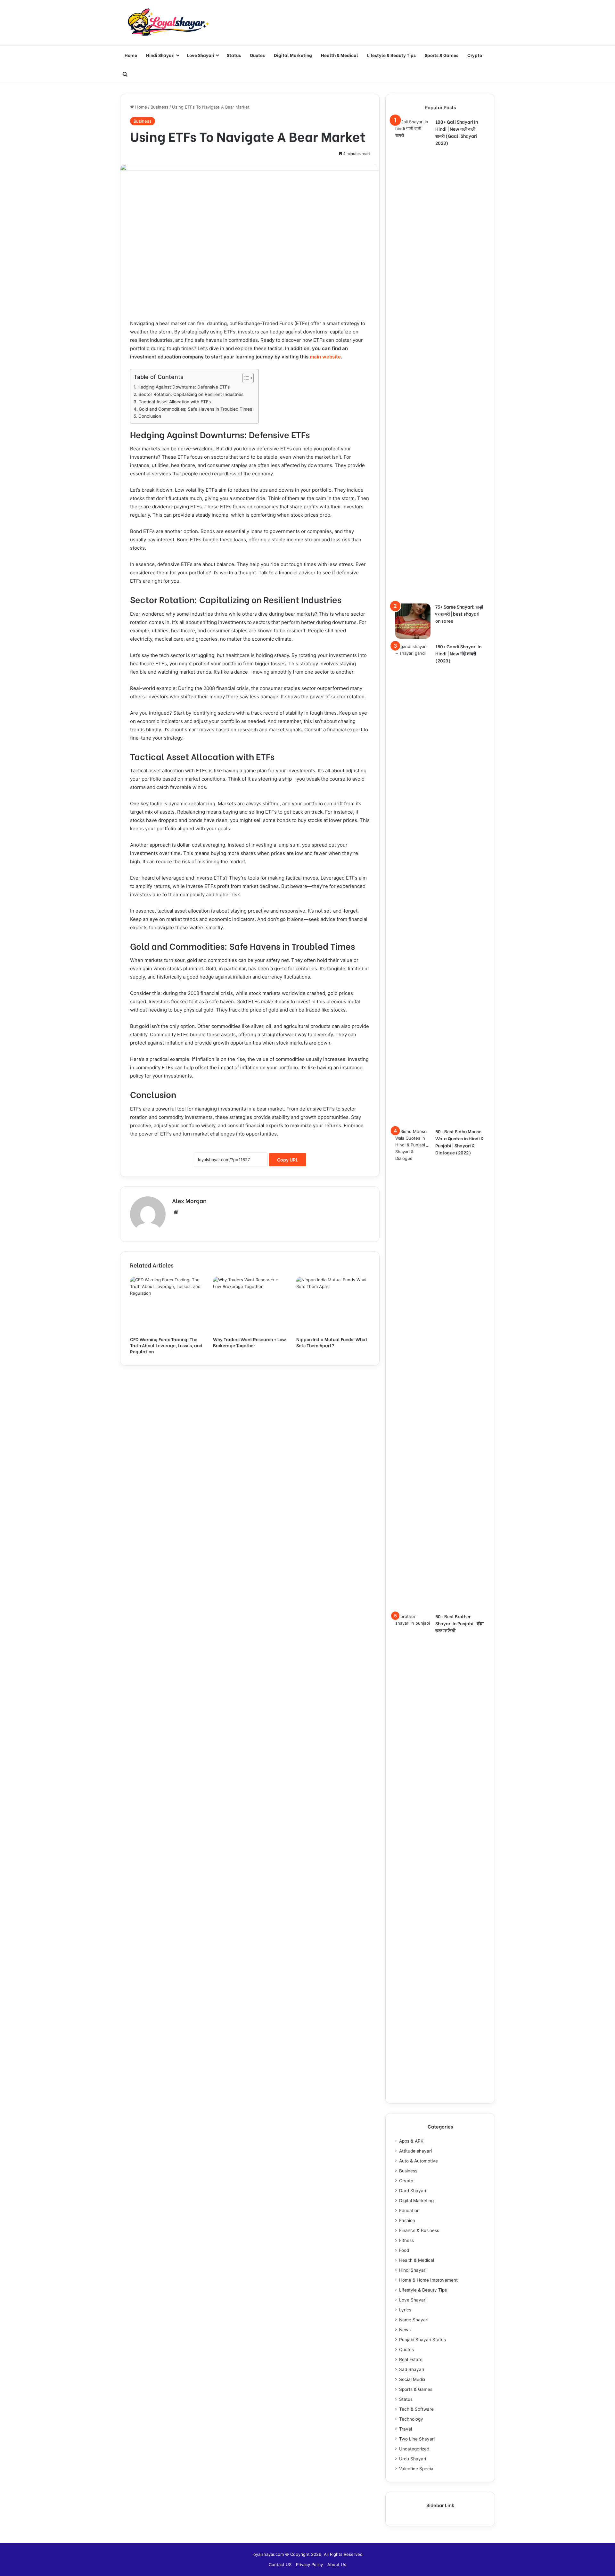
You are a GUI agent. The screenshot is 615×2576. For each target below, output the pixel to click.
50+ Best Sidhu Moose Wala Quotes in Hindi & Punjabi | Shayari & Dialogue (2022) (459, 1142)
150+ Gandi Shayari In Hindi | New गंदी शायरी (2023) (458, 653)
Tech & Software (416, 2409)
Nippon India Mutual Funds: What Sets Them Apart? (332, 1342)
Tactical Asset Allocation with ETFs (175, 402)
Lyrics (405, 2310)
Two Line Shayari (417, 2439)
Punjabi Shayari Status (422, 2340)
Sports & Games (442, 55)
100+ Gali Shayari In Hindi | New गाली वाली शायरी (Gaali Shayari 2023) (457, 132)
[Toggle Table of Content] (245, 378)
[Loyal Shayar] (168, 23)
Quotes (257, 55)
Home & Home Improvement (428, 2280)
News (405, 2330)
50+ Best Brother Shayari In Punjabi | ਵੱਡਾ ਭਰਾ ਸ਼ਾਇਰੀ (459, 1623)
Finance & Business (419, 2230)
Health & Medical (340, 55)
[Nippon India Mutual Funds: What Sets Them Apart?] (333, 1305)
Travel (406, 2429)
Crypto (475, 55)
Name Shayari (414, 2320)
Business (160, 107)
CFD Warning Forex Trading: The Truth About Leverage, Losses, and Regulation (166, 1345)
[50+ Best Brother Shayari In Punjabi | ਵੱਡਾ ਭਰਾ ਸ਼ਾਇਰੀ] (413, 1853)
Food (404, 2250)
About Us (337, 2564)
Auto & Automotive (418, 2161)
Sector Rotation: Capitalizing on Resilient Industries (191, 394)
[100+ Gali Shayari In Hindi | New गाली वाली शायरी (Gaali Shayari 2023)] (413, 359)
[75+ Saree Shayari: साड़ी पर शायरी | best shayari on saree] (413, 621)
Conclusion (150, 416)
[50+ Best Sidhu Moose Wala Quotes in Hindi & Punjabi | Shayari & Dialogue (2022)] (413, 1368)
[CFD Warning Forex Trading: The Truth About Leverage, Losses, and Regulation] (167, 1305)
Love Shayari (201, 55)
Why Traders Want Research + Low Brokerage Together (250, 1342)
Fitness (406, 2240)
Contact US (280, 2564)
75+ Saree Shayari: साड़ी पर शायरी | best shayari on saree (459, 614)
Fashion (407, 2220)
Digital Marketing (293, 55)
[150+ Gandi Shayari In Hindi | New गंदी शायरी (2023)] (413, 883)
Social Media (412, 2379)
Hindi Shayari (160, 55)
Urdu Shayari (413, 2459)
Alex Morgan (189, 1200)
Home (131, 55)
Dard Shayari (413, 2191)
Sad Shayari (412, 2369)
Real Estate (411, 2359)
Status (234, 55)
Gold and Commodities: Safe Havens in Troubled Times (195, 409)
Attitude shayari (415, 2151)
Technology (411, 2419)
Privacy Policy (309, 2564)
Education (409, 2211)
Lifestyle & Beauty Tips (391, 55)
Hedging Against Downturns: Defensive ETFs (184, 387)
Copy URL (288, 1160)
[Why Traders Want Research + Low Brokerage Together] (250, 1305)
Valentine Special (417, 2469)
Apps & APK (411, 2141)
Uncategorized (414, 2449)
